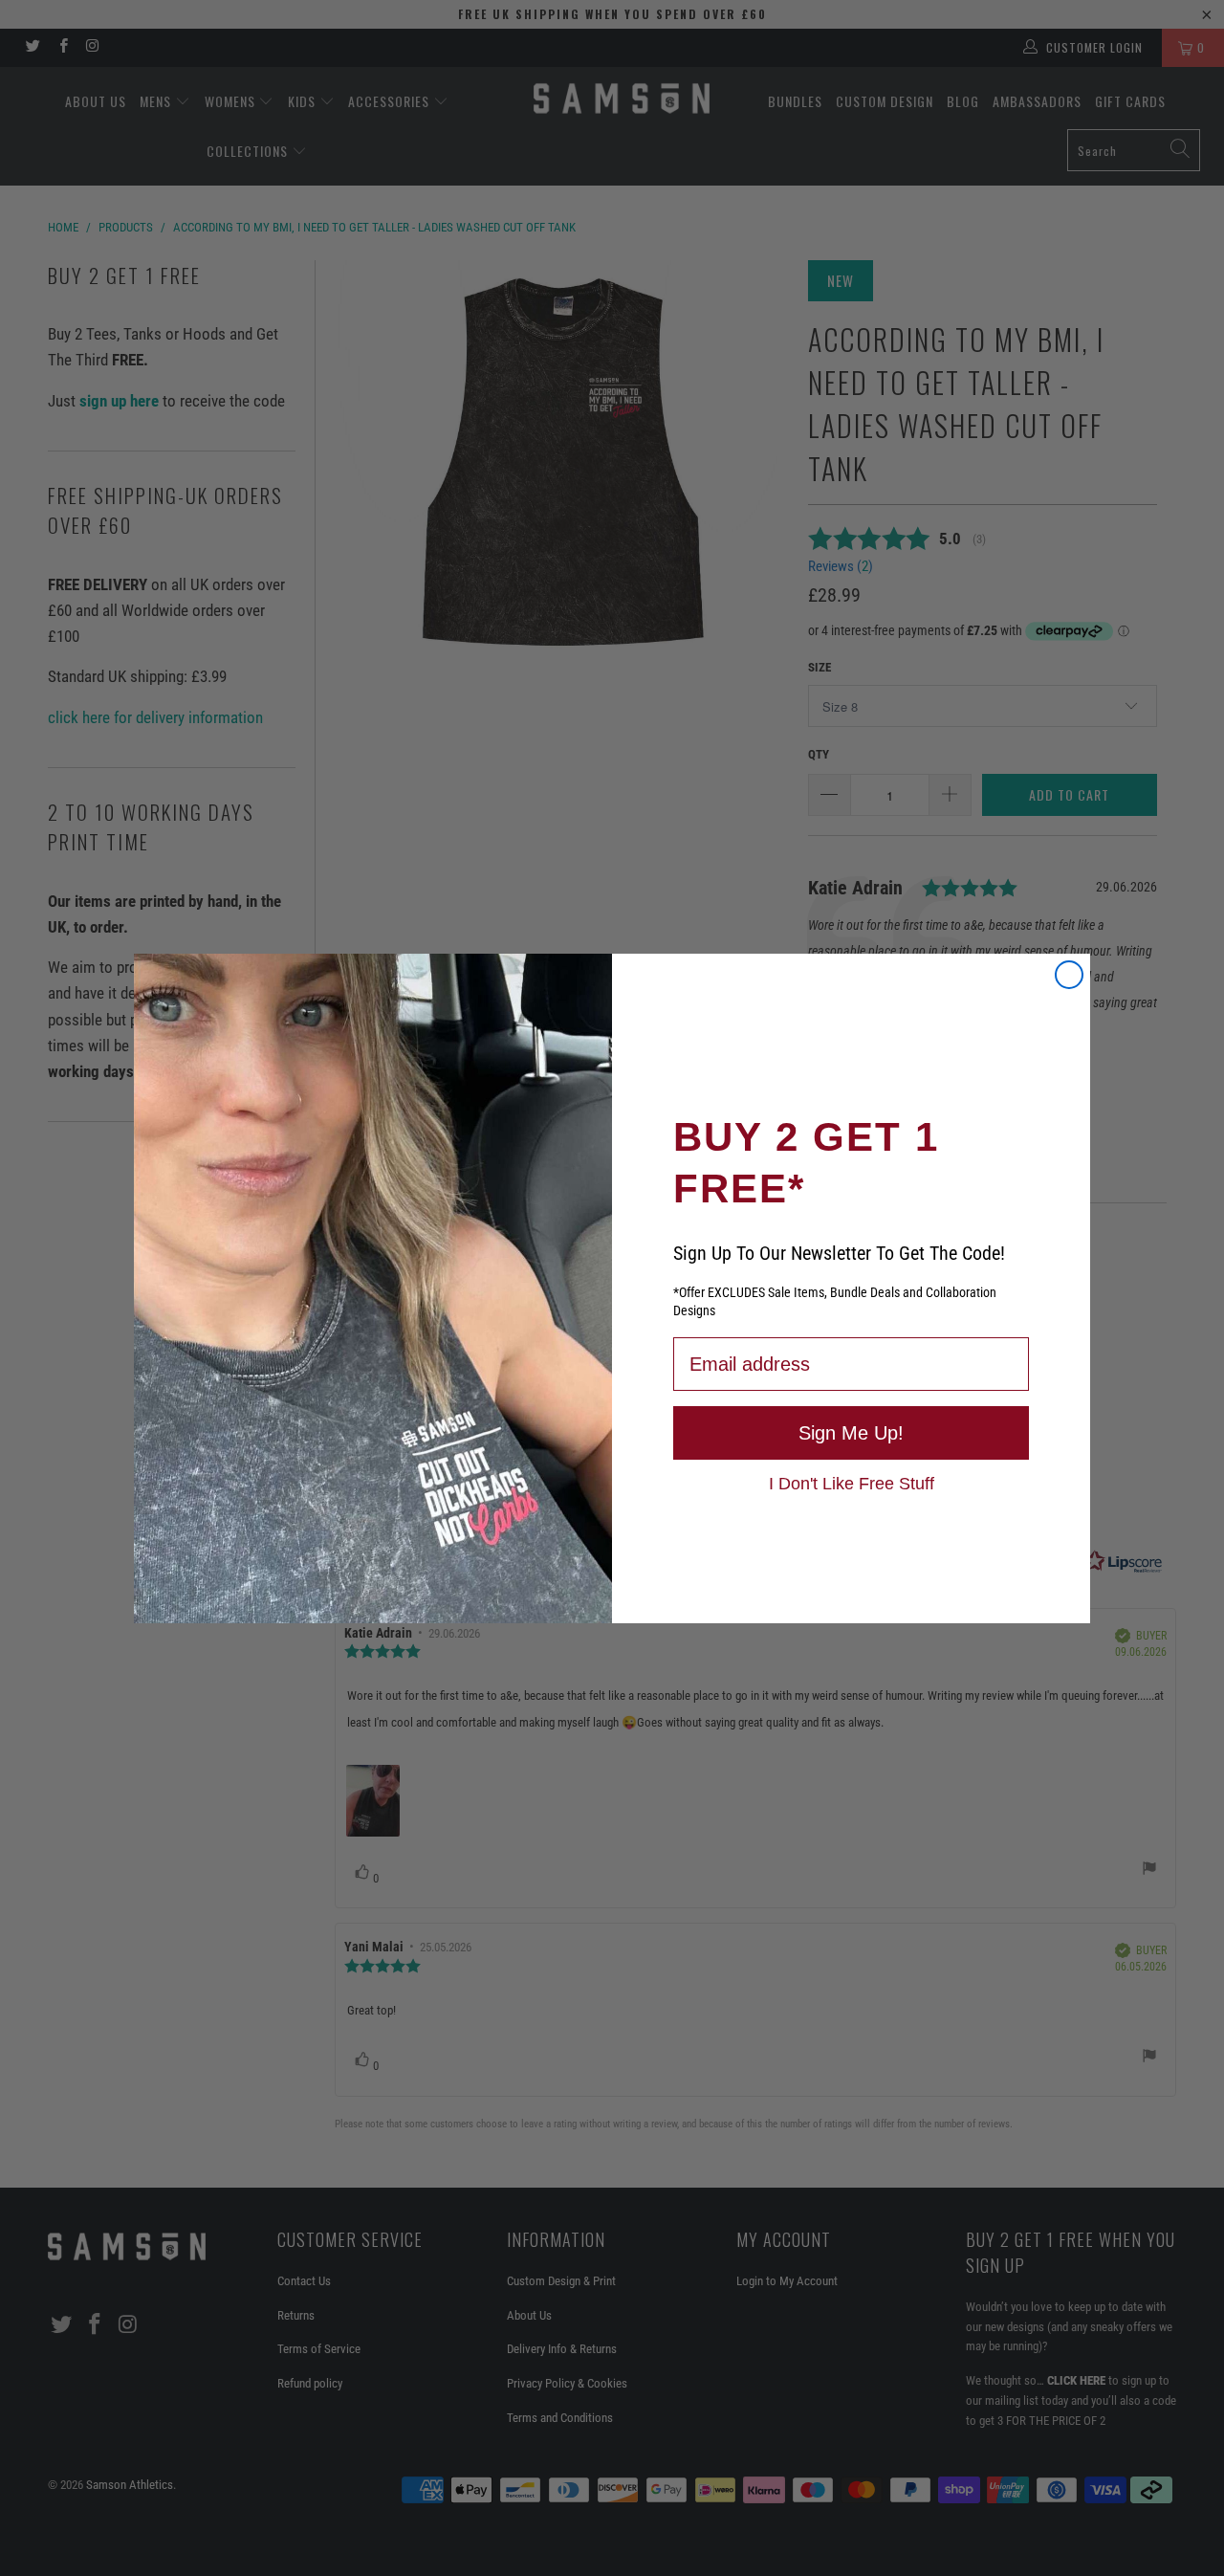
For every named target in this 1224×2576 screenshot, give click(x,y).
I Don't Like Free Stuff (852, 1483)
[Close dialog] (1069, 975)
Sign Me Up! (851, 1433)
